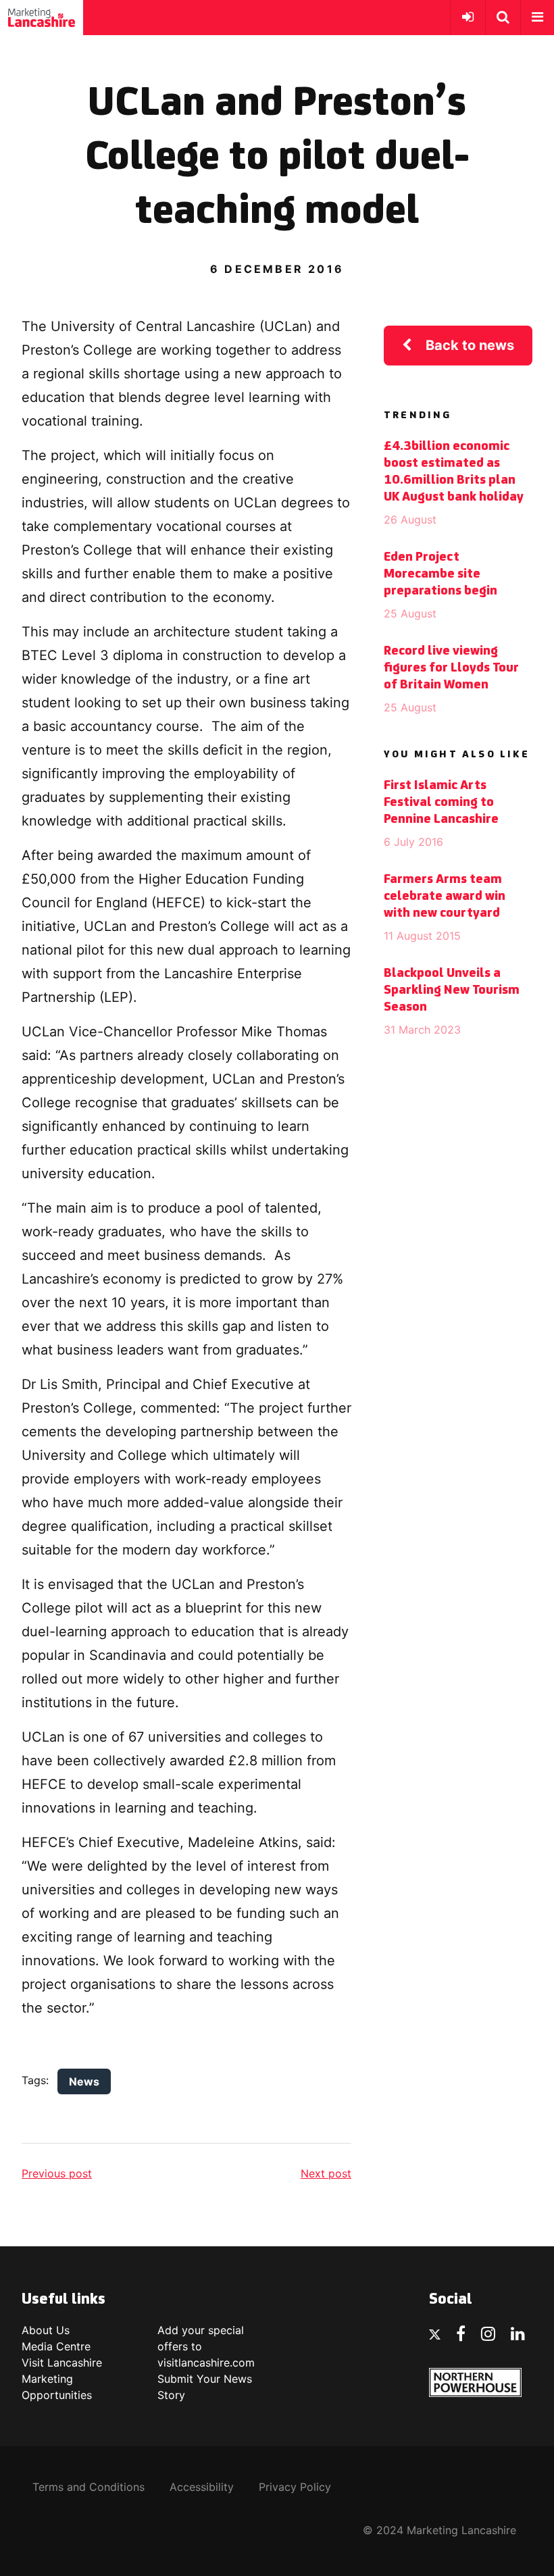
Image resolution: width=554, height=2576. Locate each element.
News (84, 2081)
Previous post (57, 2173)
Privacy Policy (295, 2487)
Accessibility (202, 2487)
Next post (326, 2173)
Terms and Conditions (89, 2487)
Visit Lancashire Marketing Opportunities (62, 2379)
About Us (46, 2330)
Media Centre (56, 2346)
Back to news (470, 345)
